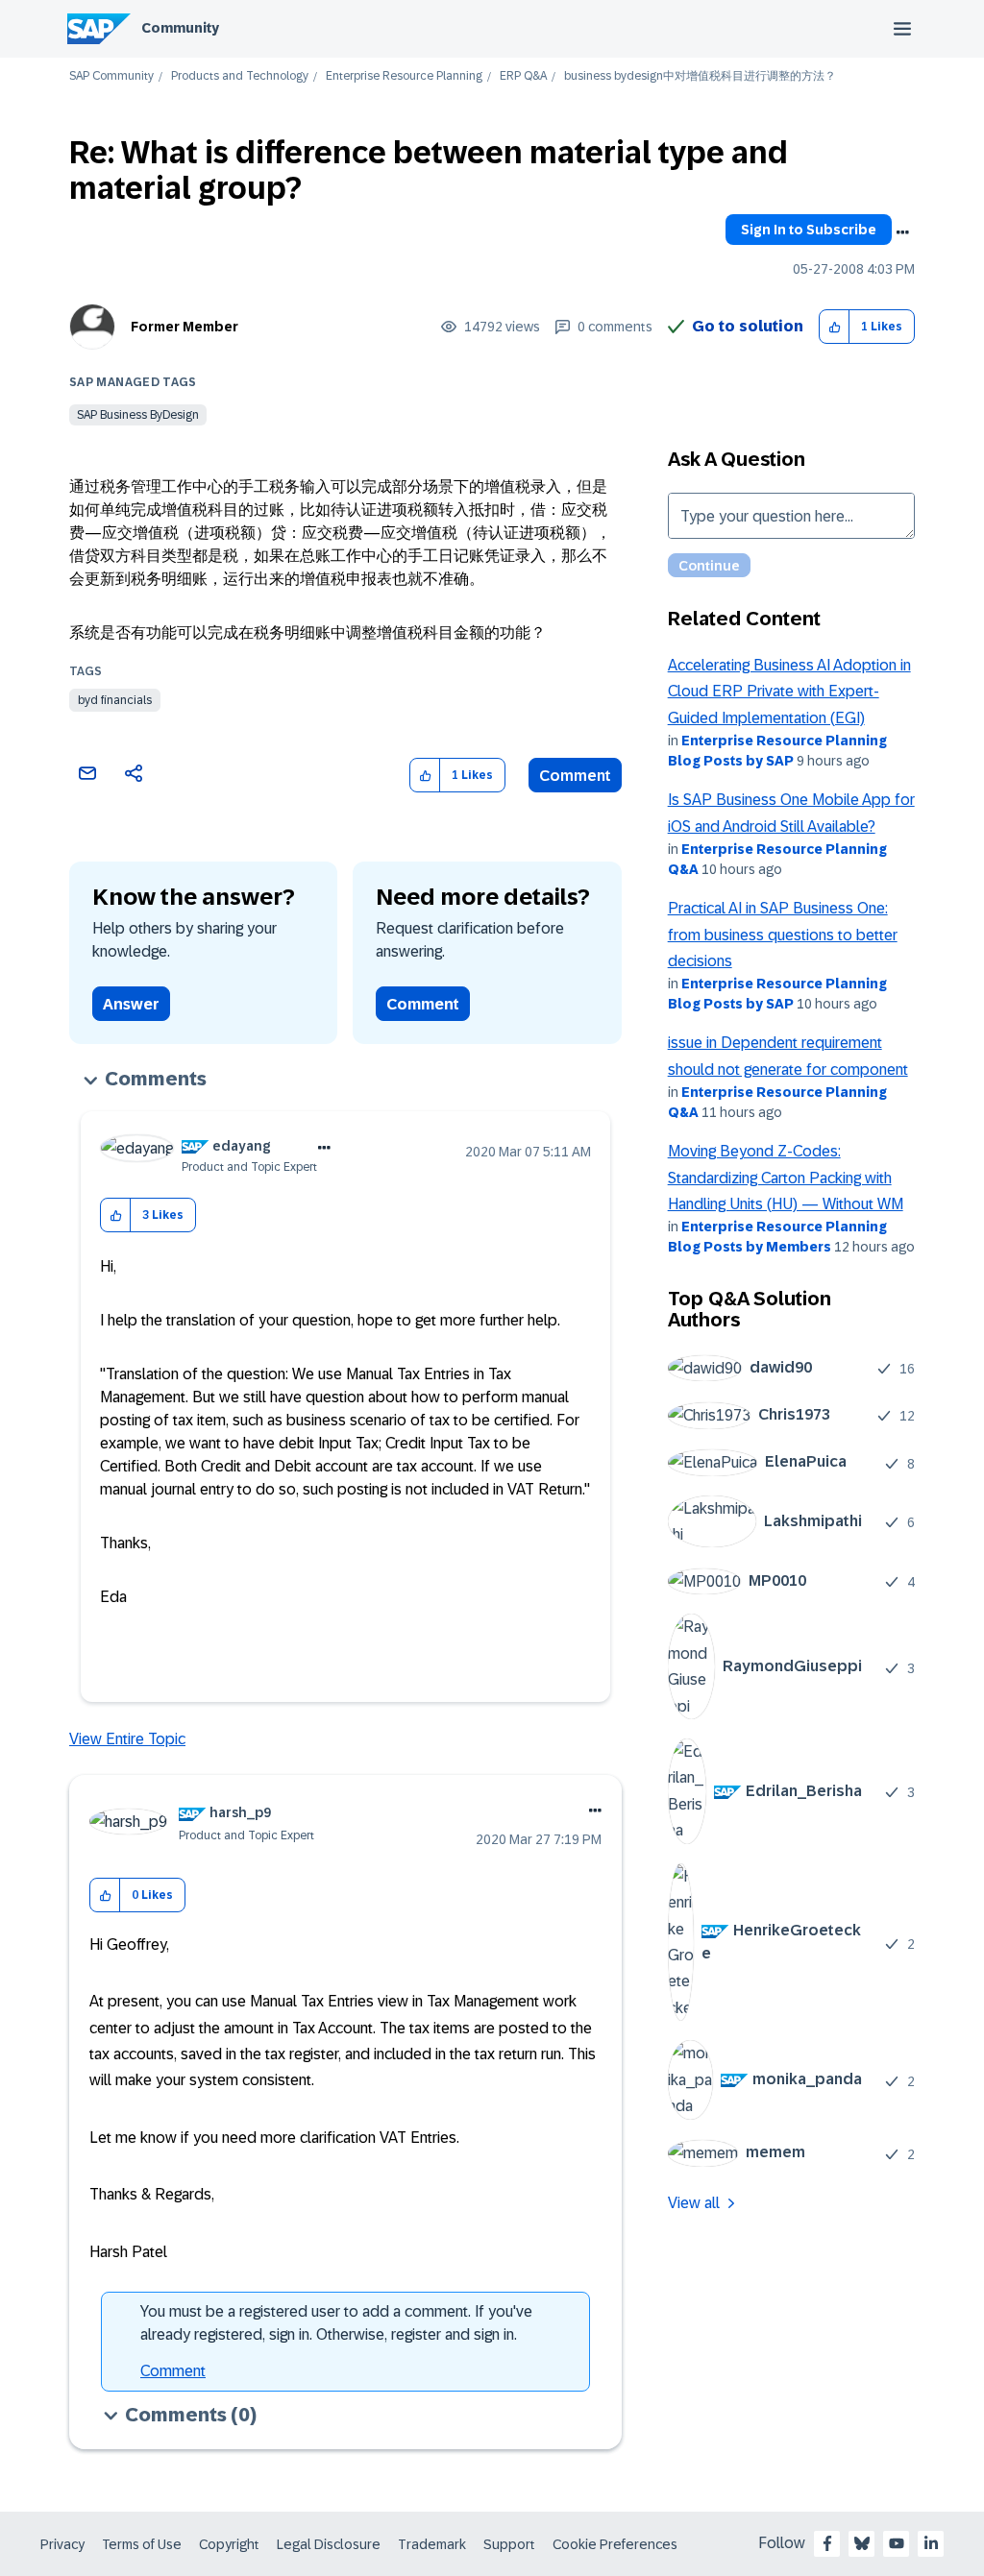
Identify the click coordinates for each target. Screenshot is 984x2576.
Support (509, 2544)
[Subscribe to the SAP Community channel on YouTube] (897, 2543)
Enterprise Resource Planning (404, 76)
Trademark (432, 2544)
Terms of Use (142, 2544)
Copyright (229, 2544)
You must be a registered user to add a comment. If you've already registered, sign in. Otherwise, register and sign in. (336, 2323)
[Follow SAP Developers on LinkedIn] (931, 2543)
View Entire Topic (127, 1739)
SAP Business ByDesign (138, 415)
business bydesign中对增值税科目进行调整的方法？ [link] (700, 76)
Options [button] (902, 232)
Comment (575, 776)
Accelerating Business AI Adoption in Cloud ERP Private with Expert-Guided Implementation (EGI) (789, 692)
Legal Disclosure (329, 2544)
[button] (835, 327)
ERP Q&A (523, 76)
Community (180, 28)
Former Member (184, 327)
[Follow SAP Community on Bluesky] (862, 2543)
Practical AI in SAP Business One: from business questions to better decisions (783, 935)
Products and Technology (240, 76)
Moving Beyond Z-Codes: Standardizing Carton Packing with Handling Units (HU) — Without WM (786, 1178)
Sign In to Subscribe (809, 230)
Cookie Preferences (615, 2544)
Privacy (62, 2544)
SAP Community (111, 76)
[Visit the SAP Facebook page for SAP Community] (827, 2543)
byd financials (115, 700)
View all (694, 2203)
